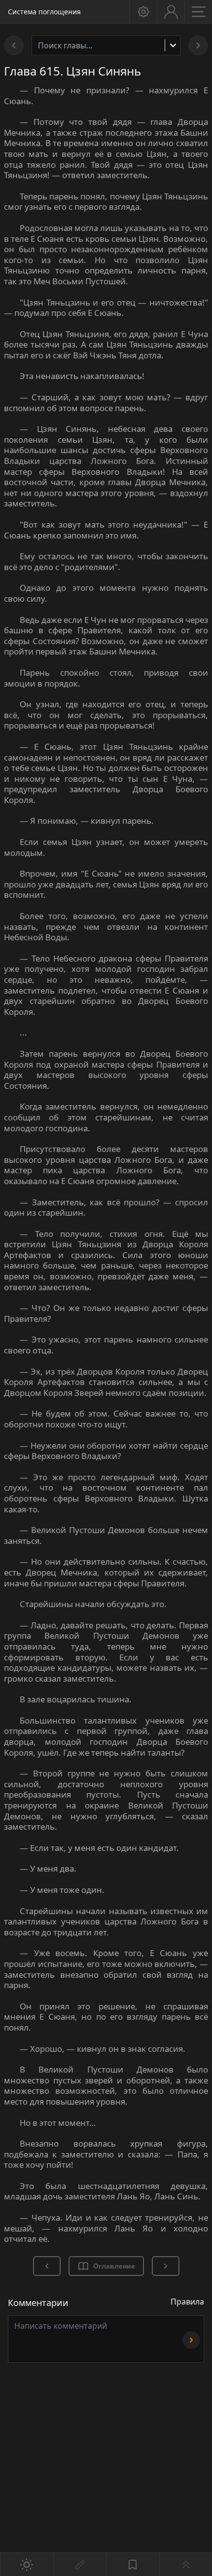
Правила (187, 2302)
